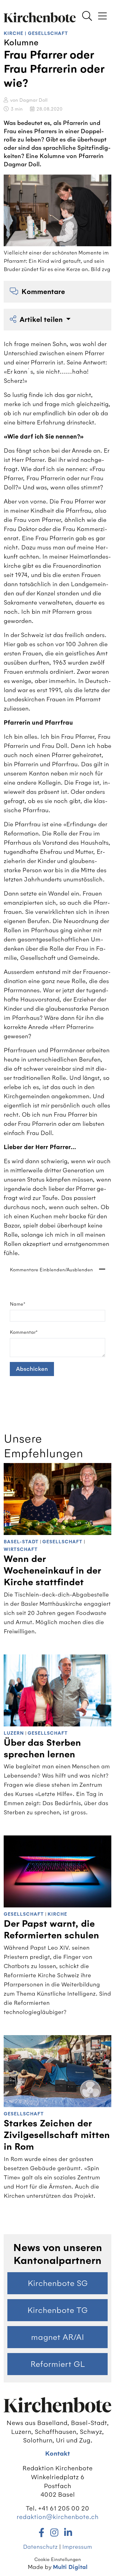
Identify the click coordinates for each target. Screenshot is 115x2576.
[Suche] (87, 17)
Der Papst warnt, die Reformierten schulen (51, 1930)
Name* (18, 1304)
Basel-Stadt (21, 1542)
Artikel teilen (42, 320)
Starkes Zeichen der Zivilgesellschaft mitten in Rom (57, 2135)
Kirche (13, 34)
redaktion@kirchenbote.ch (57, 2517)
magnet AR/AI (57, 2337)
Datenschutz (40, 2547)
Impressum (77, 2547)
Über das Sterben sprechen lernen (42, 1749)
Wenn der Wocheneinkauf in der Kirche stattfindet (52, 1571)
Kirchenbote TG (57, 2310)
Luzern (14, 1733)
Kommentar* (24, 1332)
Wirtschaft (21, 1550)
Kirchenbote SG (58, 2283)
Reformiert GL (58, 2364)
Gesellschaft (48, 34)
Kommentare (43, 292)
